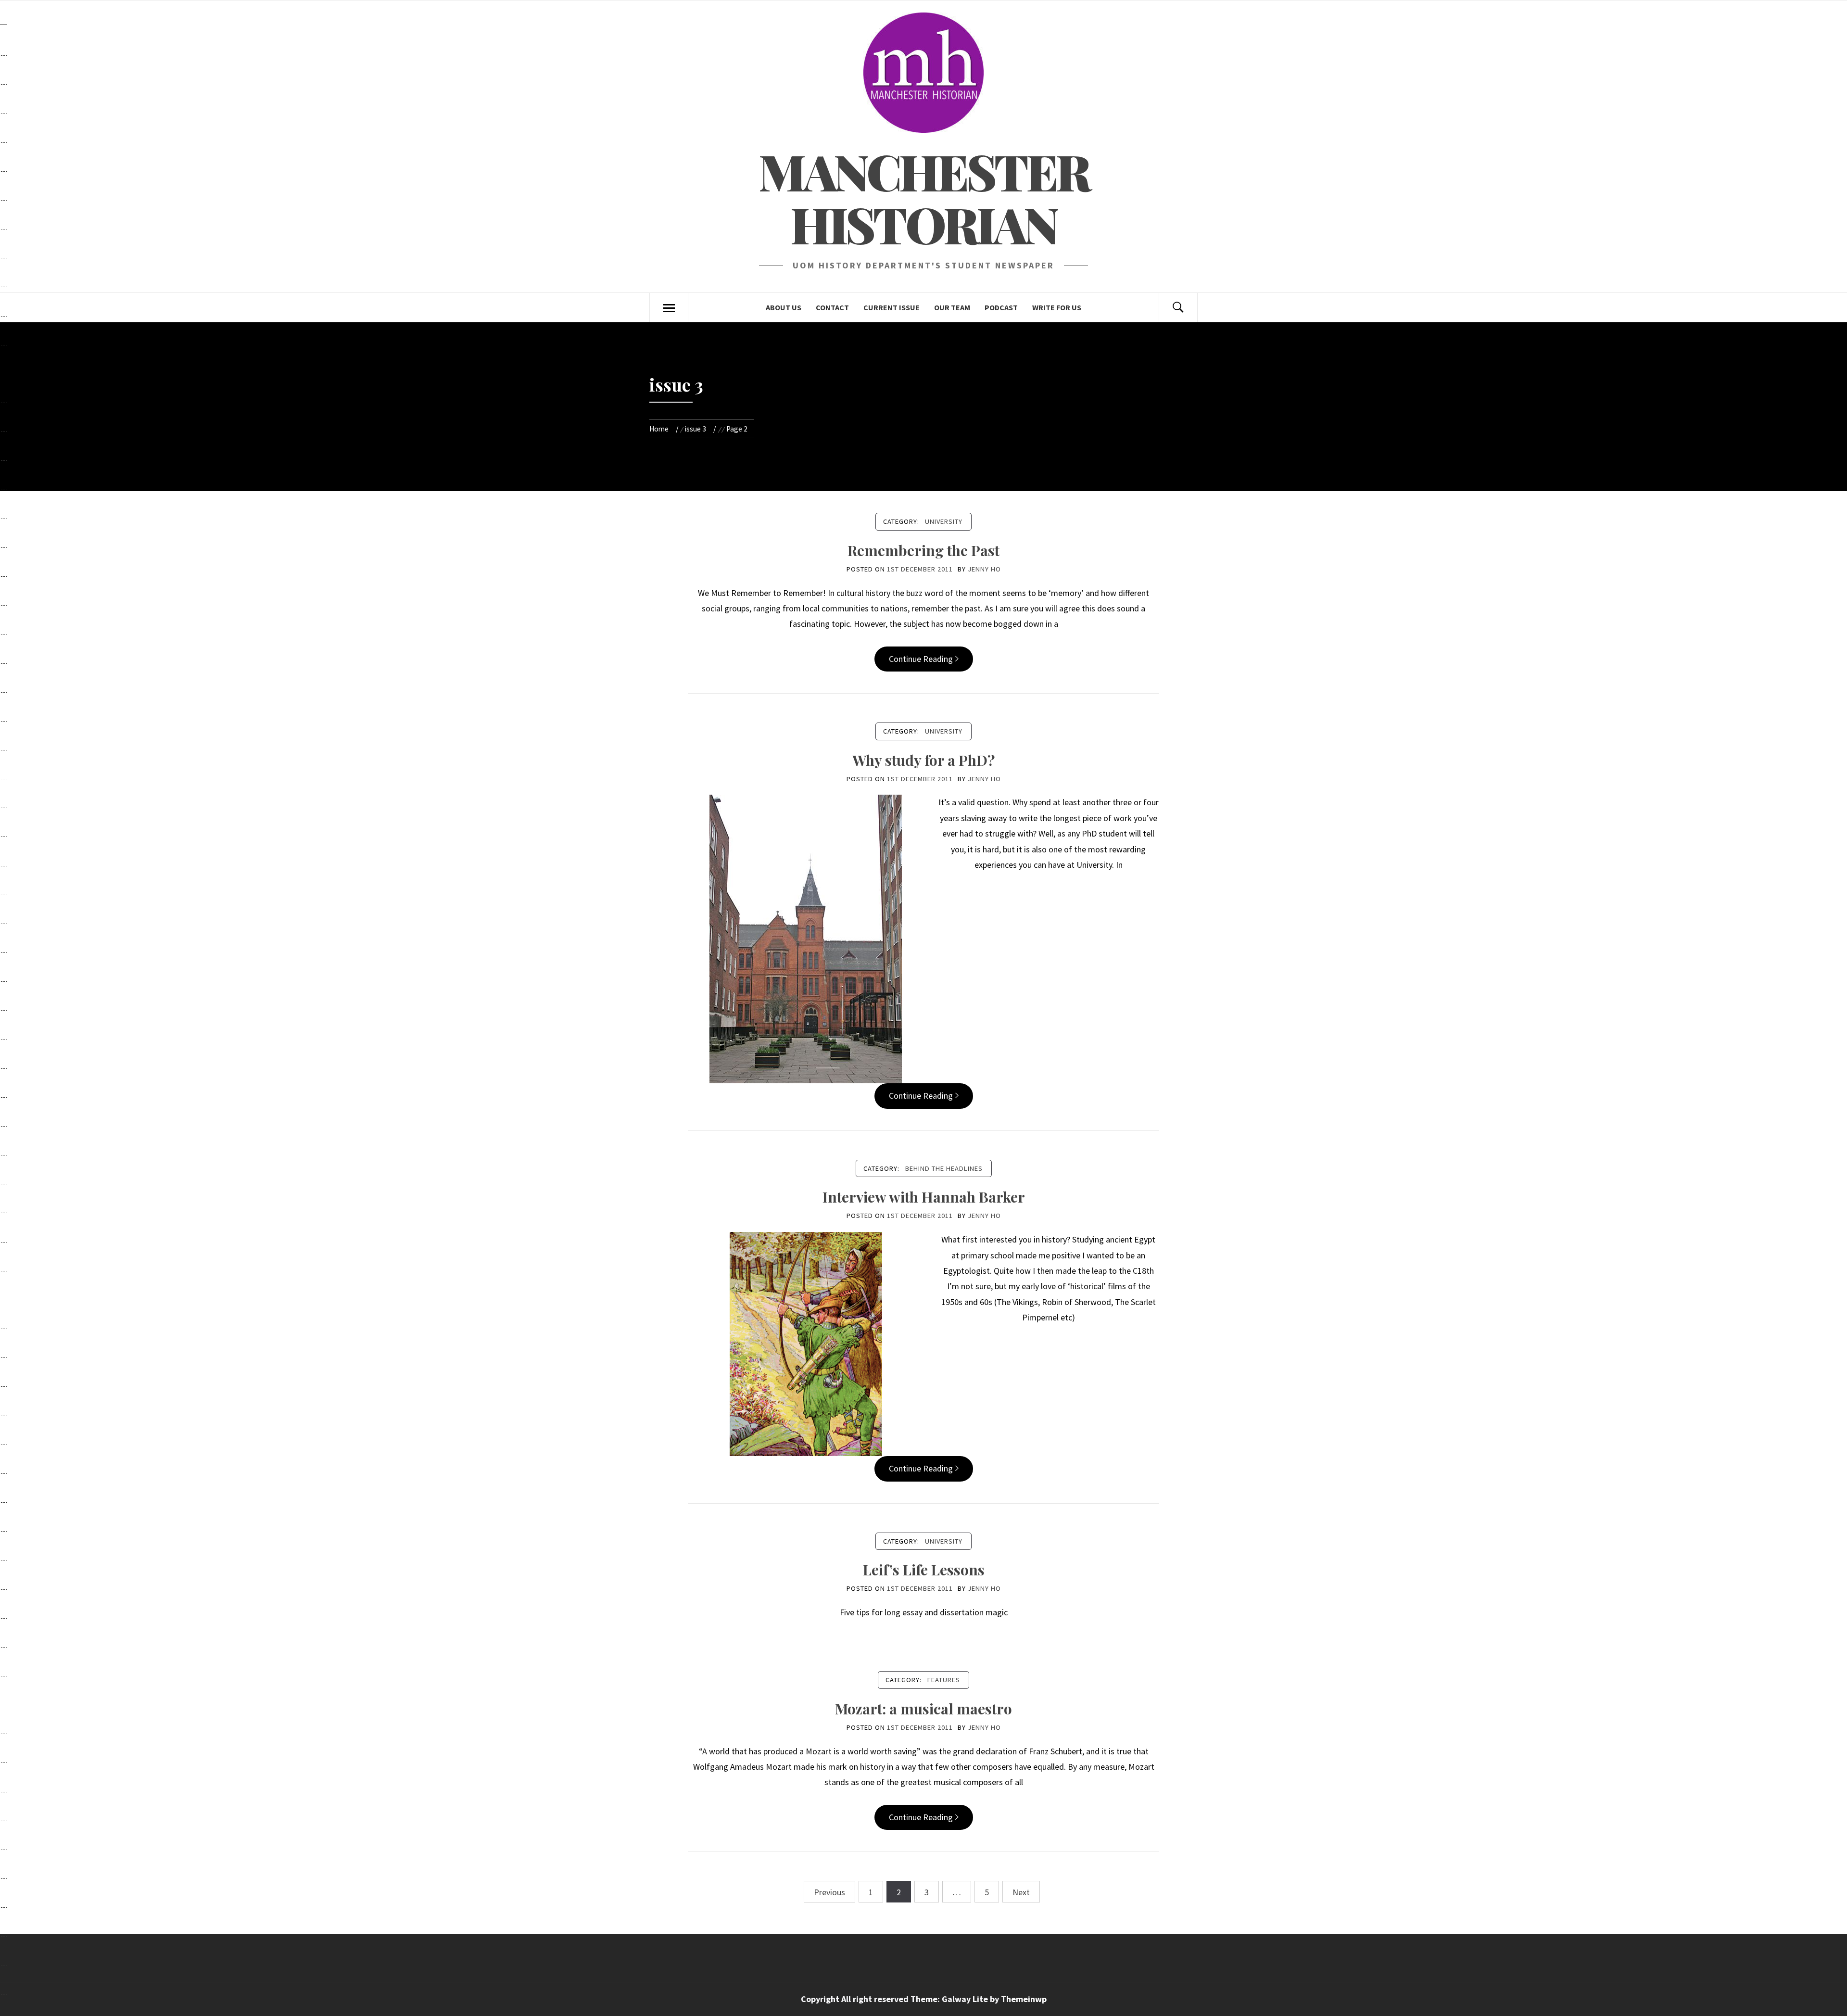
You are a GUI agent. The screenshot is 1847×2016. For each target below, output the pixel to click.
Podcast (1001, 307)
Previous (829, 1892)
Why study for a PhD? (923, 760)
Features (944, 1680)
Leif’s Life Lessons (924, 1570)
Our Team (952, 307)
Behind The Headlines (944, 1168)
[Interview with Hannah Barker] (806, 1343)
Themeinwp (1024, 1999)
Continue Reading (921, 659)
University (944, 521)
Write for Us (1057, 307)
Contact (832, 307)
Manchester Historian (924, 197)
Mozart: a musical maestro (923, 1709)
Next (1021, 1892)
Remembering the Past (923, 550)
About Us (784, 307)
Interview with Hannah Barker (924, 1197)
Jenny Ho (984, 569)
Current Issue (892, 307)
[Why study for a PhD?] (806, 938)
